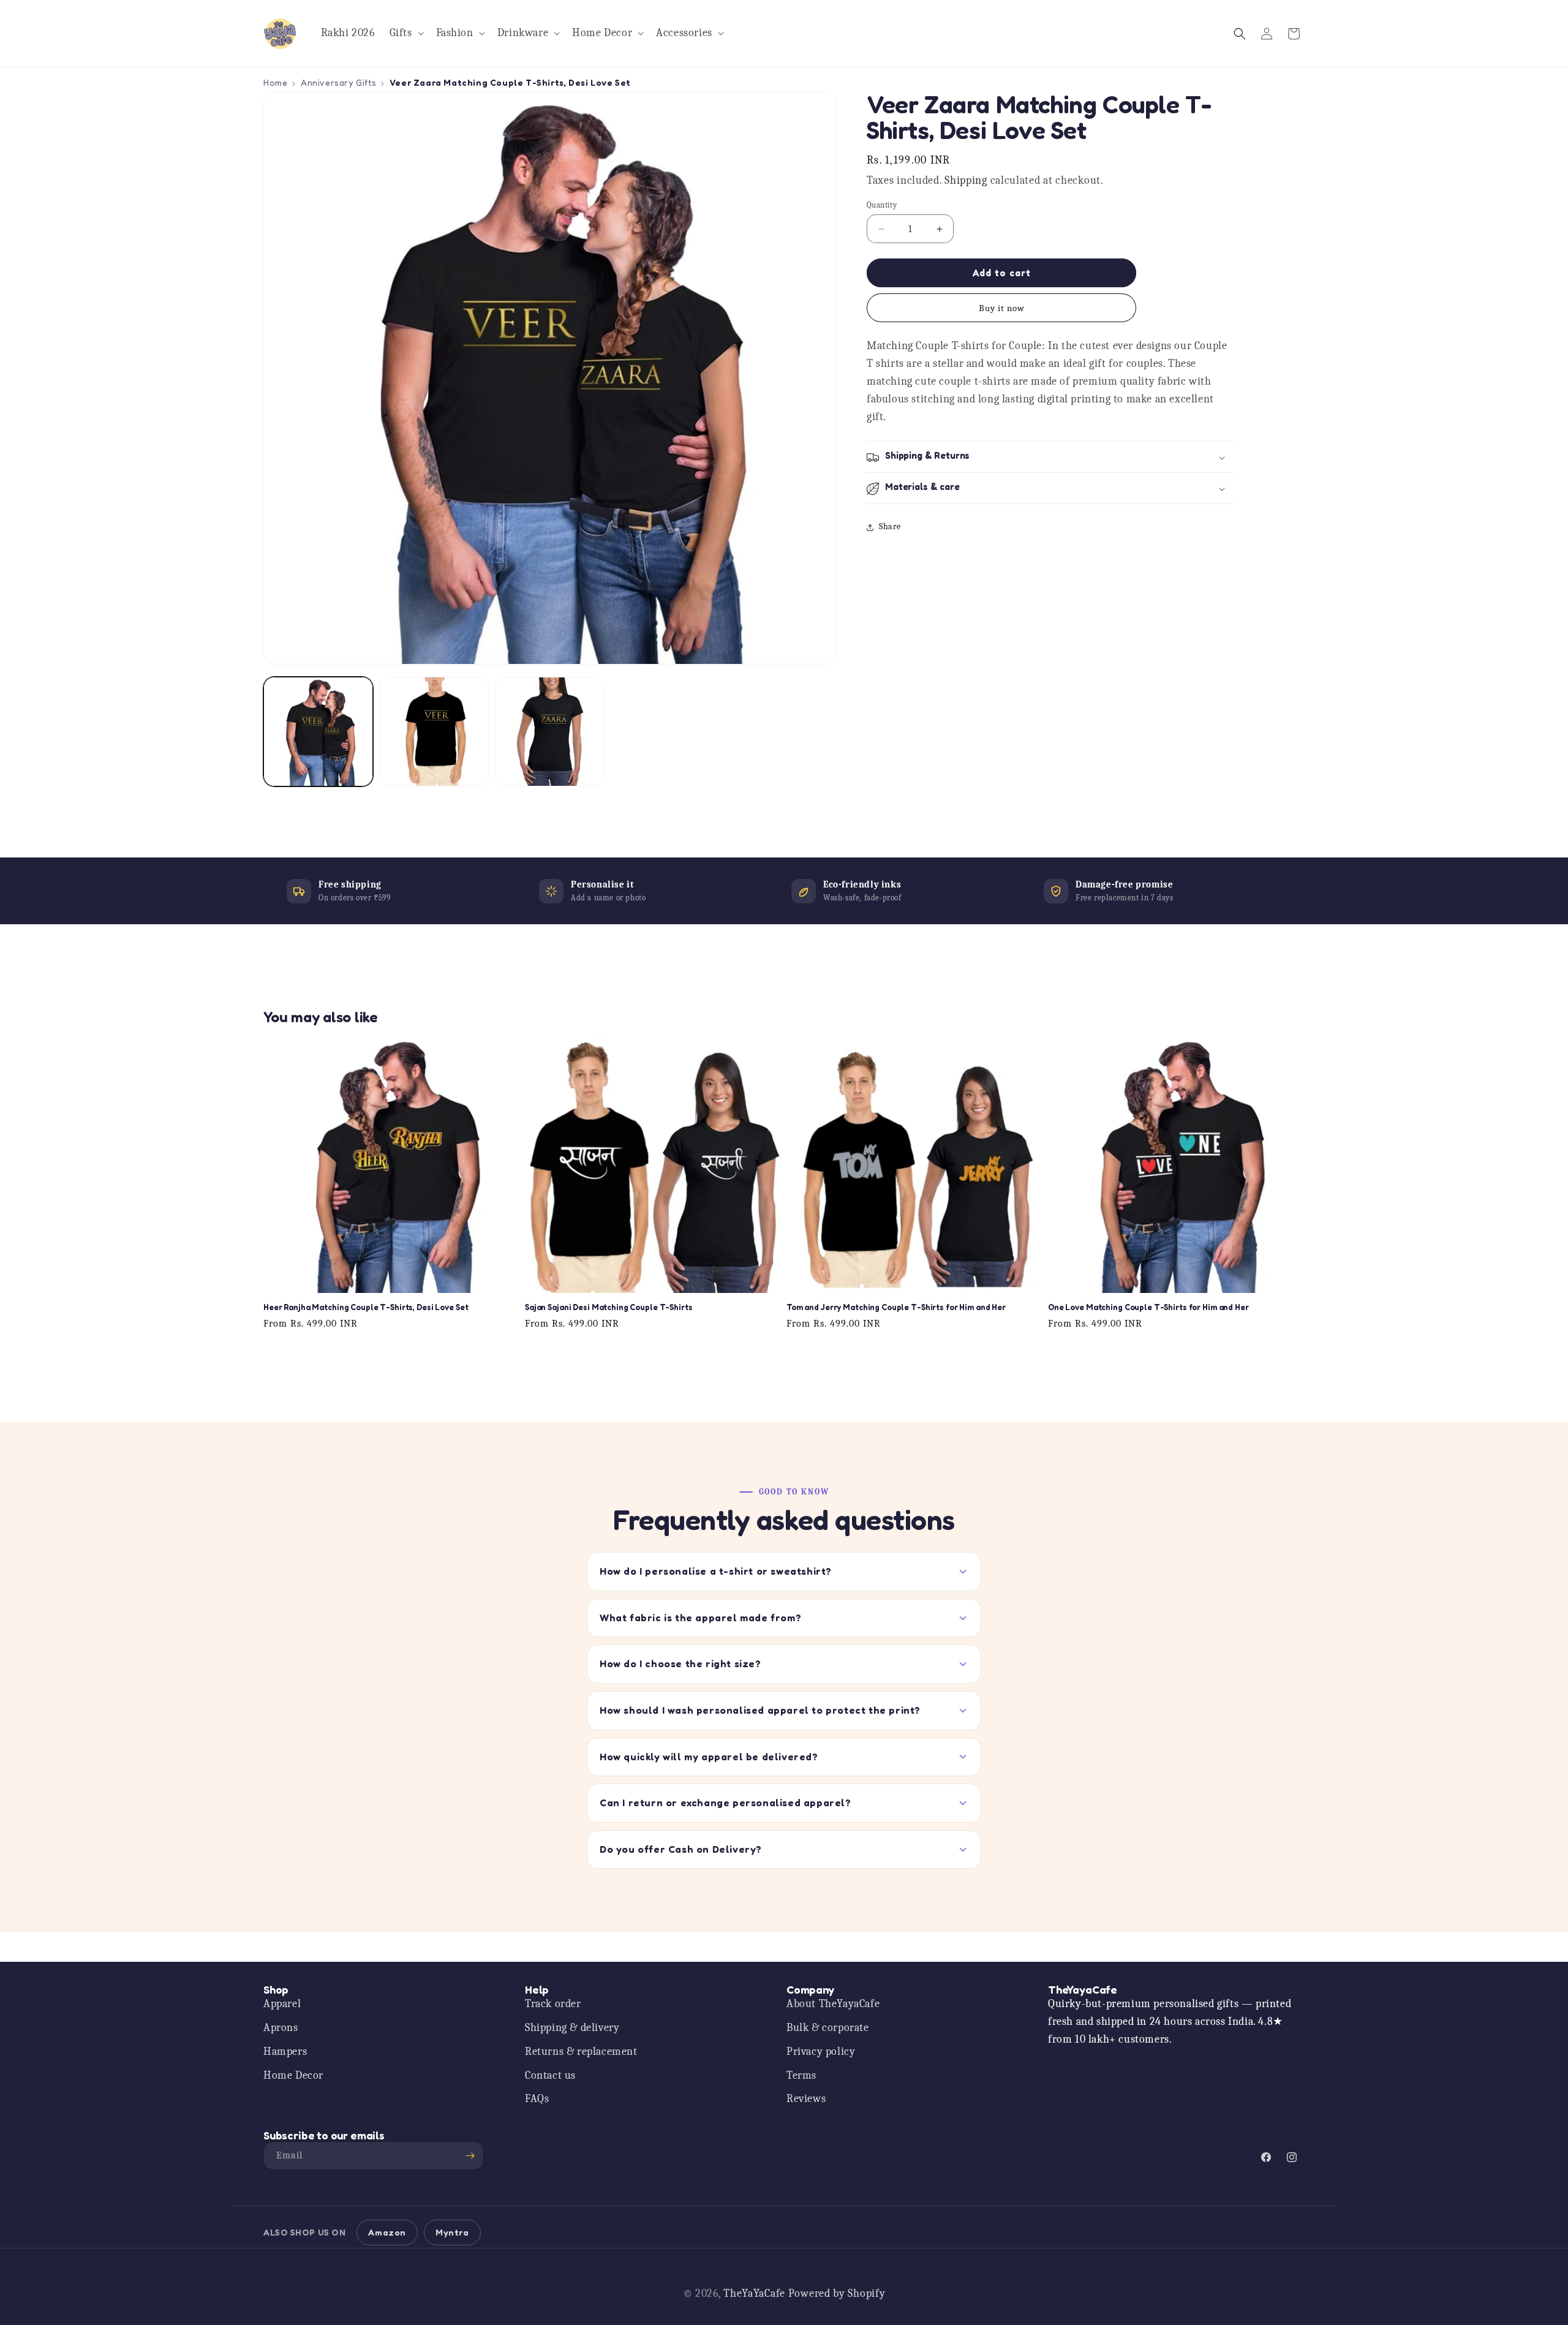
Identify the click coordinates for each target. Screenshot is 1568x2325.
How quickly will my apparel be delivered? (709, 1757)
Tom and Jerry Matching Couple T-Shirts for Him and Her (896, 1308)
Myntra (452, 2232)
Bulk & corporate (828, 2028)
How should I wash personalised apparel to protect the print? (760, 1710)
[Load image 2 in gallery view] (434, 732)
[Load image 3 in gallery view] (550, 732)
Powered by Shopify (837, 2293)
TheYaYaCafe (754, 2293)
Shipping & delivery (572, 2028)
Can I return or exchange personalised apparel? (726, 1803)
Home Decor (293, 2075)
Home (275, 82)
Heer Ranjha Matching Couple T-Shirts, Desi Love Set (366, 1308)
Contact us (550, 2075)
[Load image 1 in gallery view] (318, 732)
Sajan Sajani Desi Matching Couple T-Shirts (609, 1308)
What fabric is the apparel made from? (700, 1618)
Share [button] (890, 527)
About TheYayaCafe (833, 2004)
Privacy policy (821, 2052)
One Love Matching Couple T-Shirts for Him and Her (1148, 1308)
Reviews (806, 2099)
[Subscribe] (470, 2156)
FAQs (537, 2099)
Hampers (285, 2052)
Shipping (966, 181)
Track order (553, 2004)
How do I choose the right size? (680, 1664)
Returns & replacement (581, 2052)
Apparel (282, 2004)
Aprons (281, 2028)
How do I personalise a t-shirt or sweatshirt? (716, 1571)
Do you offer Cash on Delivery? (681, 1849)
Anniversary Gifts (338, 82)
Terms (801, 2075)
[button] (405, 33)
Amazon (387, 2232)
